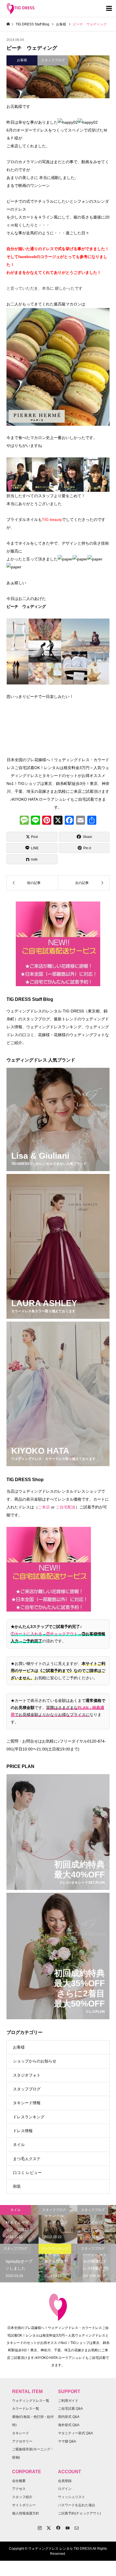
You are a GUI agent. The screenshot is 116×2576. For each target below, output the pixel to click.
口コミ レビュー (27, 2173)
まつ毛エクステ (27, 2159)
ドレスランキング (29, 2117)
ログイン (65, 2489)
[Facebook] (69, 821)
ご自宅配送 (66, 1507)
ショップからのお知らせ (35, 2061)
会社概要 (19, 2481)
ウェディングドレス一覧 (31, 2401)
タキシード (21, 2433)
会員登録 (65, 2481)
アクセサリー (22, 2441)
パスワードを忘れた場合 (77, 2505)
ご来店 (44, 1507)
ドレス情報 (23, 2131)
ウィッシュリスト (72, 2497)
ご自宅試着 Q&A (70, 2409)
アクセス (19, 2489)
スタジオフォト (27, 2075)
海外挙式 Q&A (69, 2425)
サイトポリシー (24, 2505)
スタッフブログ (27, 2089)
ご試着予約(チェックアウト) (79, 2513)
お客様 (19, 2047)
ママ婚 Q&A (67, 2441)
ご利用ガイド (68, 2401)
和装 (17, 2186)
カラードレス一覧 (26, 2409)
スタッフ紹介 (22, 2497)
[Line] (35, 821)
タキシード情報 (27, 2103)
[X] (58, 821)
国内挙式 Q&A (69, 2417)
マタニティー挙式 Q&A (75, 2433)
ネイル (19, 2145)
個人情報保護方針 (26, 2513)
